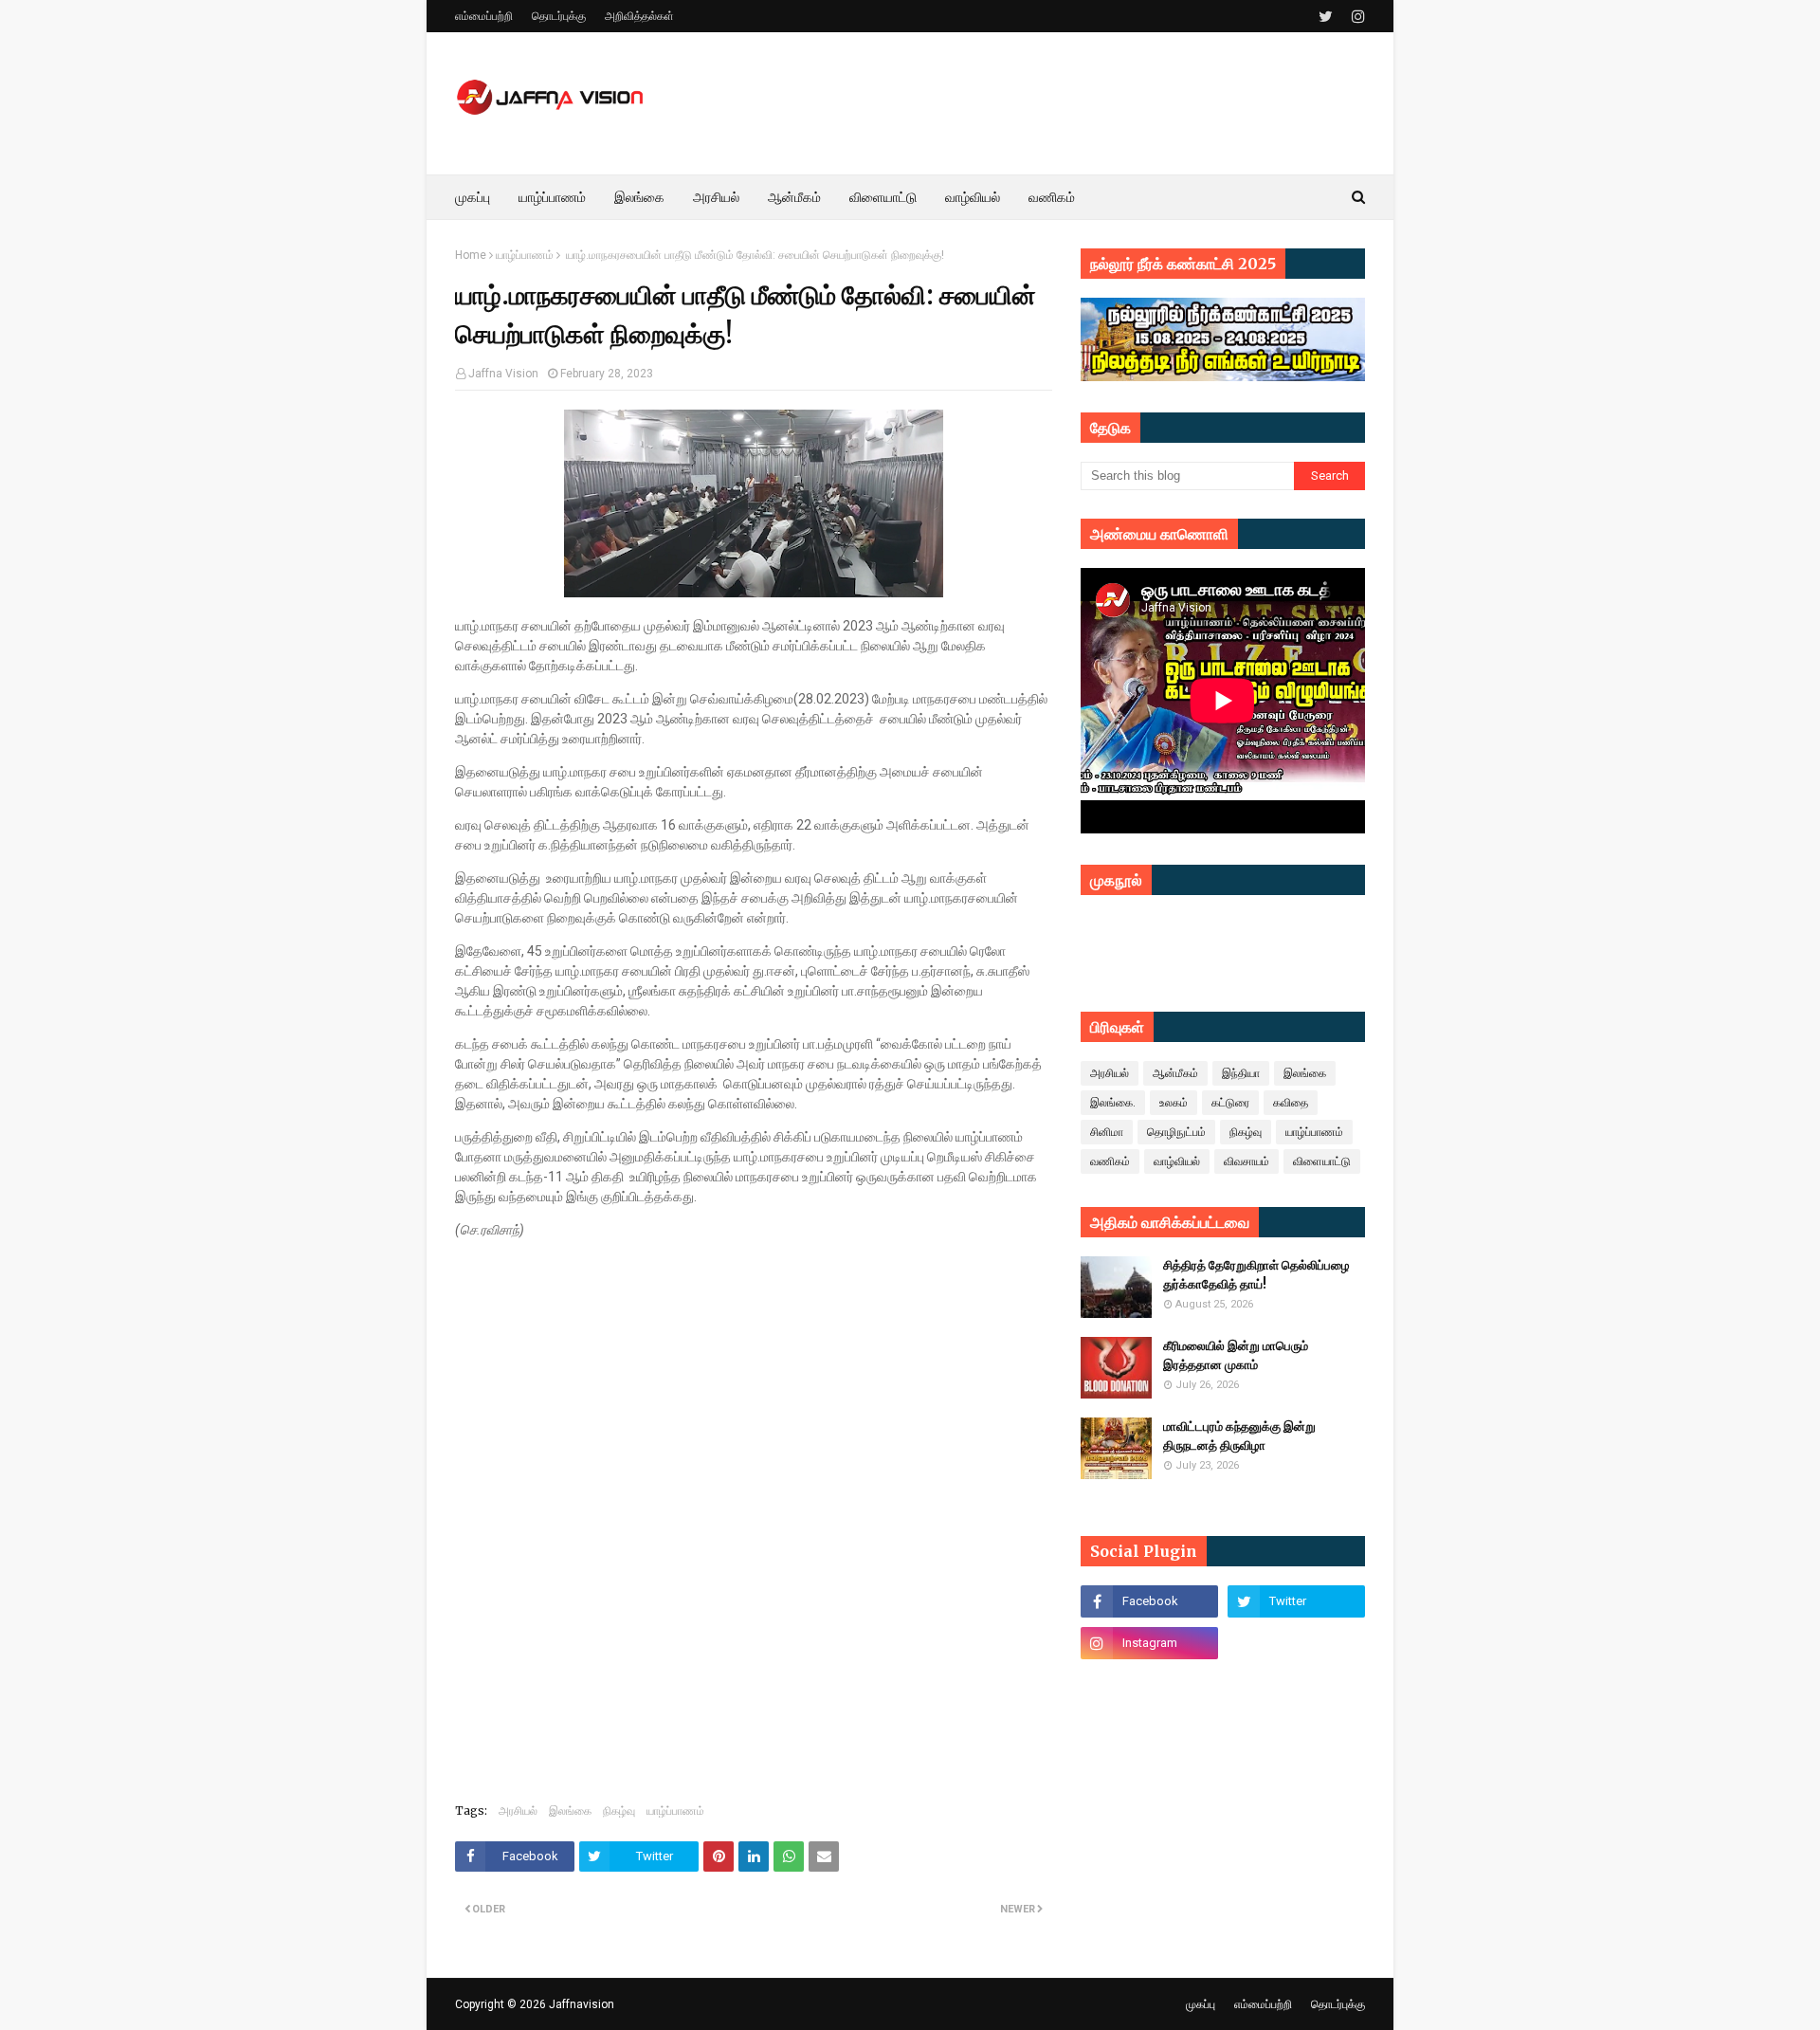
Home (471, 255)
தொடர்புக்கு (559, 16)
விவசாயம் (1247, 1161)
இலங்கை (570, 1811)
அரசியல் (518, 1811)
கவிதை (1291, 1103)
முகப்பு (1201, 2004)
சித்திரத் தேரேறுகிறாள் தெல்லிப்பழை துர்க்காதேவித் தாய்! (1256, 1275)
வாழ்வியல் (1177, 1161)
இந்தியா (1241, 1073)
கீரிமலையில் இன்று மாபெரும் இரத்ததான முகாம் (1236, 1355)
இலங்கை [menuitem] (639, 197)
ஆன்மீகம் (1175, 1073)
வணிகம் (1110, 1161)
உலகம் (1174, 1103)
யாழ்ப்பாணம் (525, 255)
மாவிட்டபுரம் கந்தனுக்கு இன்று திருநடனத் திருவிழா (1239, 1436)
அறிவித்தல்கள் (639, 16)
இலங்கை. (1113, 1103)
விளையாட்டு (1322, 1161)
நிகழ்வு (619, 1811)
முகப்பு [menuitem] (473, 197)
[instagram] (1356, 17)
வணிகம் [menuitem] (1052, 197)
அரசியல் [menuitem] (716, 197)
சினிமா (1107, 1132)
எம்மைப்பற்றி (484, 16)
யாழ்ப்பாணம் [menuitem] (552, 197)
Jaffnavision (582, 2004)
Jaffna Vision (503, 374)
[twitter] (1326, 17)
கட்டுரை (1230, 1103)
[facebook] (1149, 1601)
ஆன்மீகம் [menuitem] (794, 197)
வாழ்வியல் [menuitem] (973, 197)
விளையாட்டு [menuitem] (883, 197)
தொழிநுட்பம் (1176, 1132)
